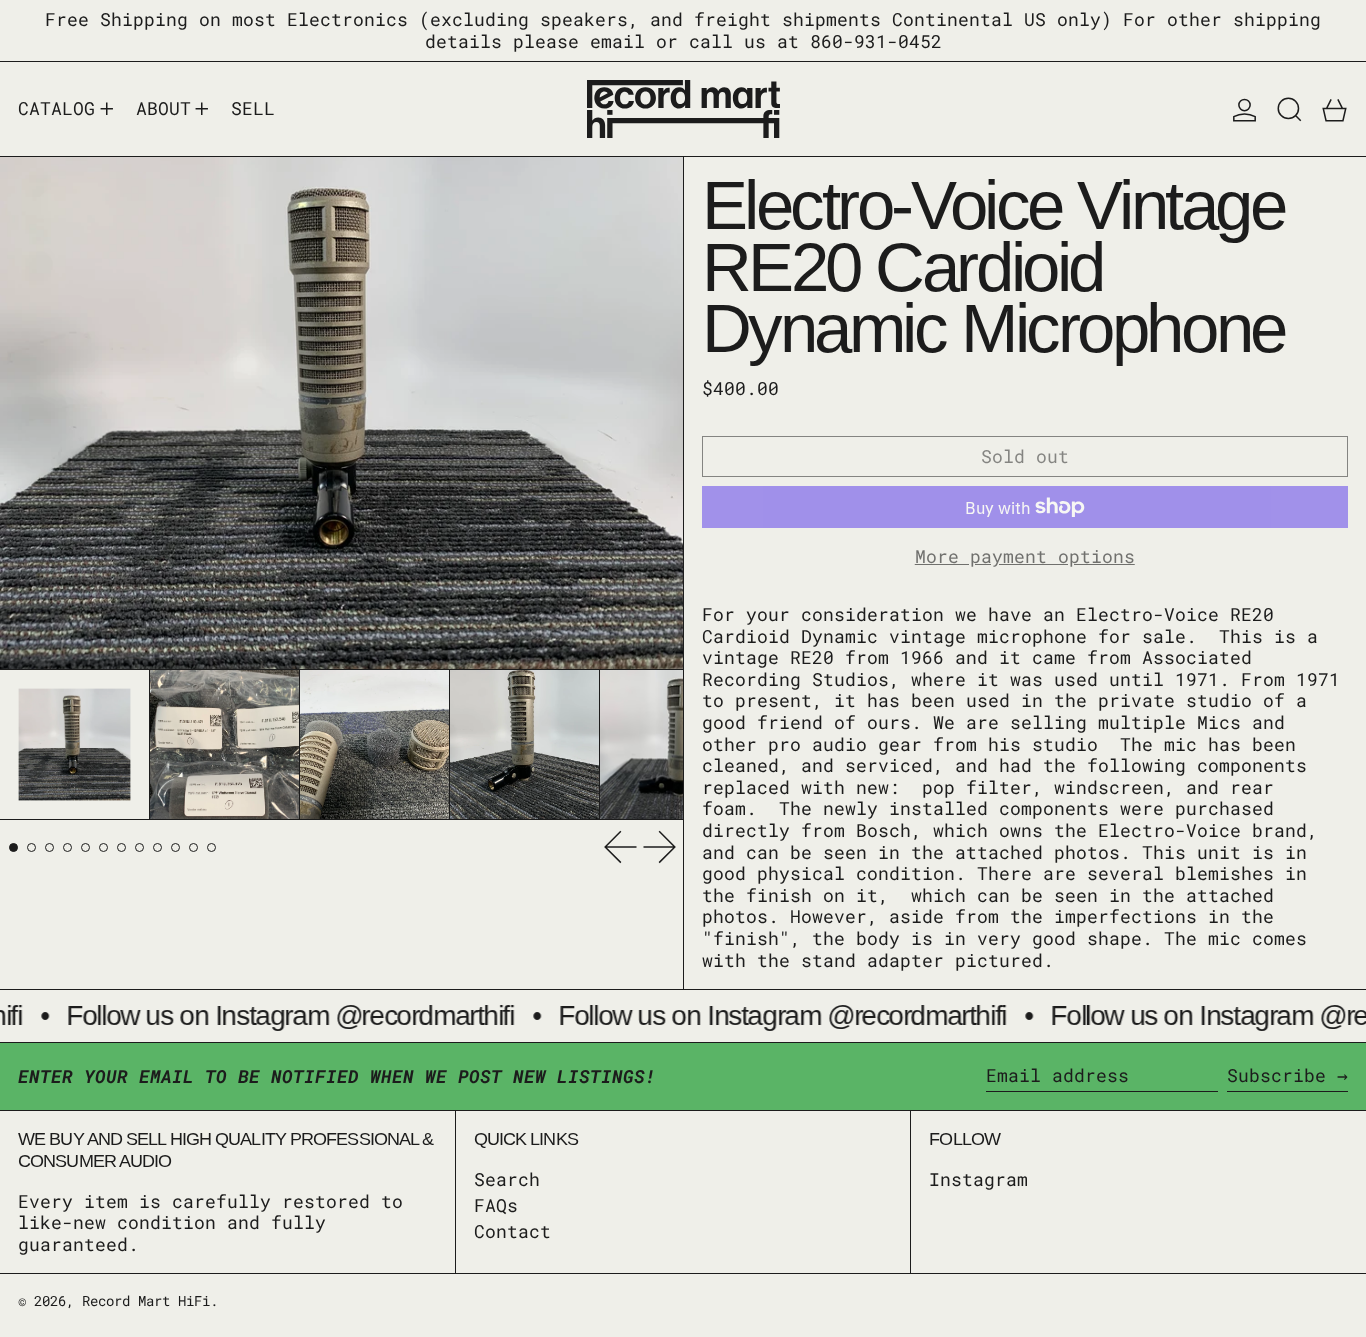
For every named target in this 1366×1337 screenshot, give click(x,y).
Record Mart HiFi (146, 1300)
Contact (512, 1231)
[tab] (13, 847)
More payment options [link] (1025, 557)
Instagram (978, 1180)
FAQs (496, 1205)
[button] (1289, 109)
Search (507, 1179)
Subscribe (1276, 1075)
